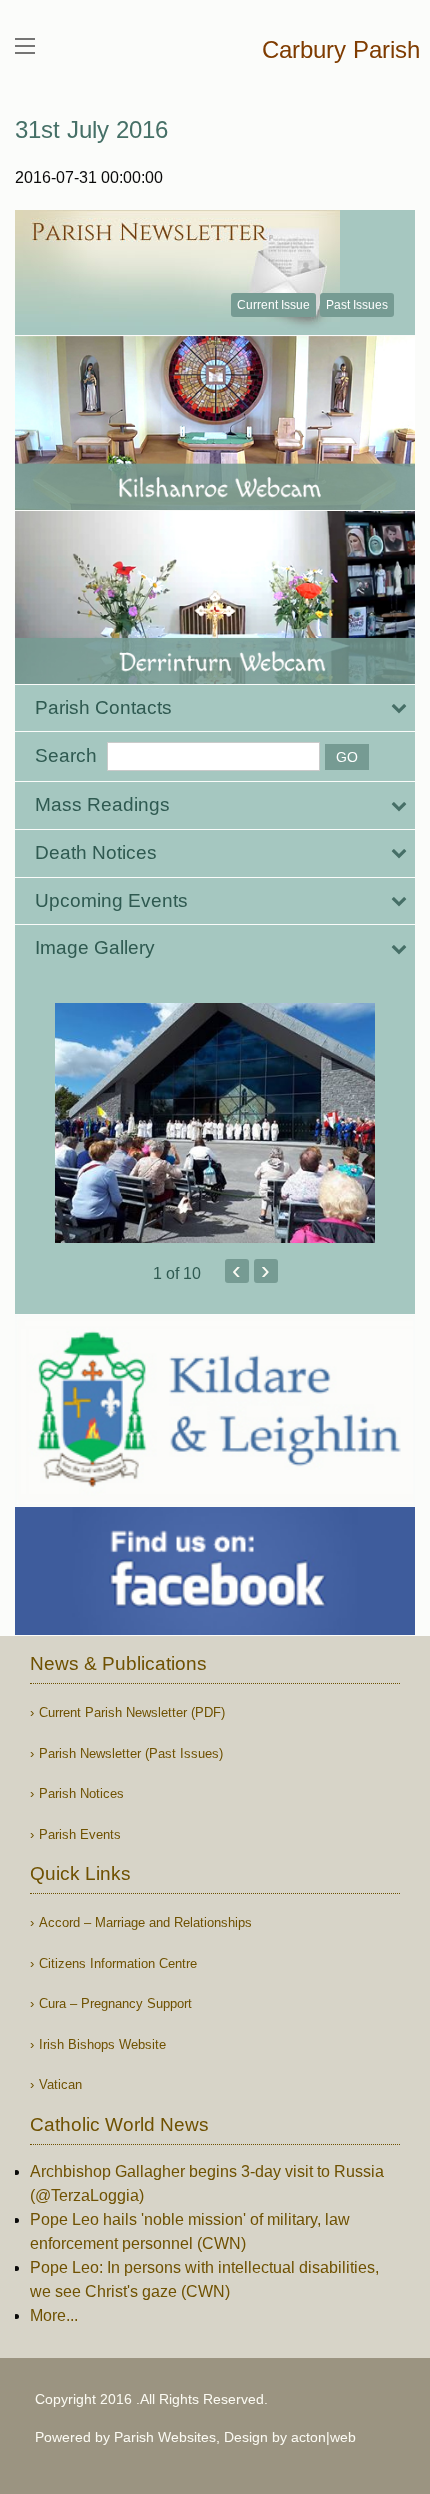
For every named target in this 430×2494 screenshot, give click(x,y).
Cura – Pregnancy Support (115, 2003)
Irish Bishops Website (102, 2044)
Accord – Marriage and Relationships (145, 1922)
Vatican (60, 2084)
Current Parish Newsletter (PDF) (132, 1712)
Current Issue (273, 305)
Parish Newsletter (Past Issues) (131, 1753)
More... (54, 2315)
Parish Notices (81, 1793)
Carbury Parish (341, 49)
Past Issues (357, 305)
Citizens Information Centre (118, 1963)
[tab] (215, 708)
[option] (215, 1123)
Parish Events (80, 1834)
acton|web (323, 2437)
